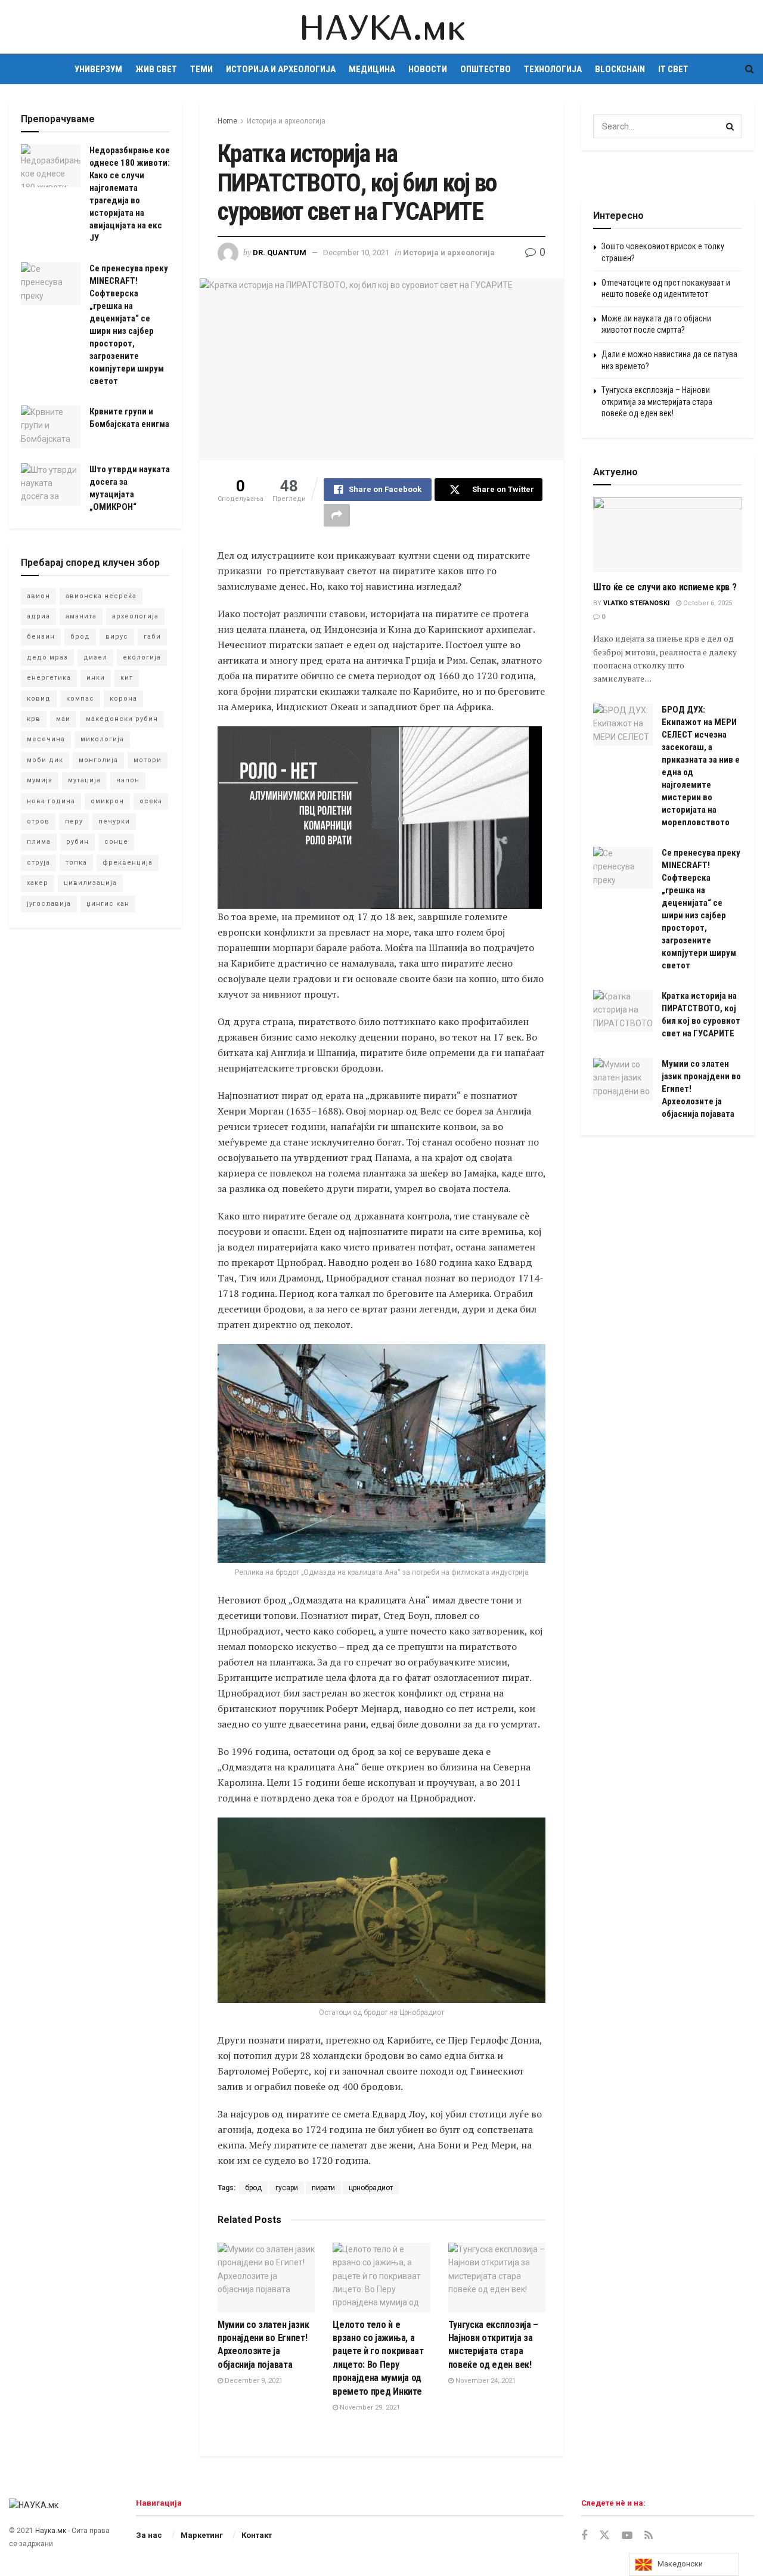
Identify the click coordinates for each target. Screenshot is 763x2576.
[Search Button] (750, 69)
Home (227, 121)
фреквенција (128, 863)
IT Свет (673, 69)
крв (34, 719)
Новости (428, 69)
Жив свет (156, 69)
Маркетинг (202, 2535)
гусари (287, 2188)
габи (152, 637)
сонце (116, 842)
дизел (95, 657)
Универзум (98, 69)
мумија (40, 780)
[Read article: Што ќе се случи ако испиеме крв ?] (668, 535)
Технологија (553, 69)
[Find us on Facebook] (584, 2536)
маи (63, 719)
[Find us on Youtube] (627, 2536)
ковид (39, 699)
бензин (41, 637)
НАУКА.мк (381, 27)
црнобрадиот (371, 2188)
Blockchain (620, 69)
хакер (38, 883)
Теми (201, 69)
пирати (323, 2188)
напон (128, 780)
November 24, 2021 (485, 2381)
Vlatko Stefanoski (636, 603)
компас (80, 699)
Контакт (257, 2535)
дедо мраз (47, 657)
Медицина (372, 69)
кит (127, 678)
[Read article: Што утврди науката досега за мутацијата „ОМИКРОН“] (51, 485)
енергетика (49, 678)
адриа (38, 616)
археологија (135, 616)
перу (74, 821)
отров (38, 821)
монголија (98, 760)
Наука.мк (51, 2531)
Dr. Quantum (280, 253)
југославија (49, 904)
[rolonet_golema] (380, 817)
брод (253, 2188)
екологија (142, 657)
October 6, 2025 (707, 603)
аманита (81, 616)
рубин (77, 842)
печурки (114, 821)
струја (38, 863)
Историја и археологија (281, 69)
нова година (51, 801)
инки (96, 678)
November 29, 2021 (369, 2408)
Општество (486, 69)
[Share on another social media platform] (337, 515)
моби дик (45, 760)
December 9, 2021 (253, 2381)
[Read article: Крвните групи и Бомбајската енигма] (51, 427)
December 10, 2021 (356, 253)
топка (76, 863)
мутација (84, 780)
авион (38, 596)
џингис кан (108, 904)
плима (39, 842)
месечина (46, 739)
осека (151, 801)
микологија (102, 739)
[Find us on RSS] (649, 2536)
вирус (117, 637)
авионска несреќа (101, 596)
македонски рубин (122, 719)
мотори (148, 760)
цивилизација (90, 883)
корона (123, 699)
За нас (149, 2535)
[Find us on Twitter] (604, 2535)
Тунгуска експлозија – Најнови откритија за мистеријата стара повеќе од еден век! (657, 402)
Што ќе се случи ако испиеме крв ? (665, 587)
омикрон (107, 801)
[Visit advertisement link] (668, 175)
